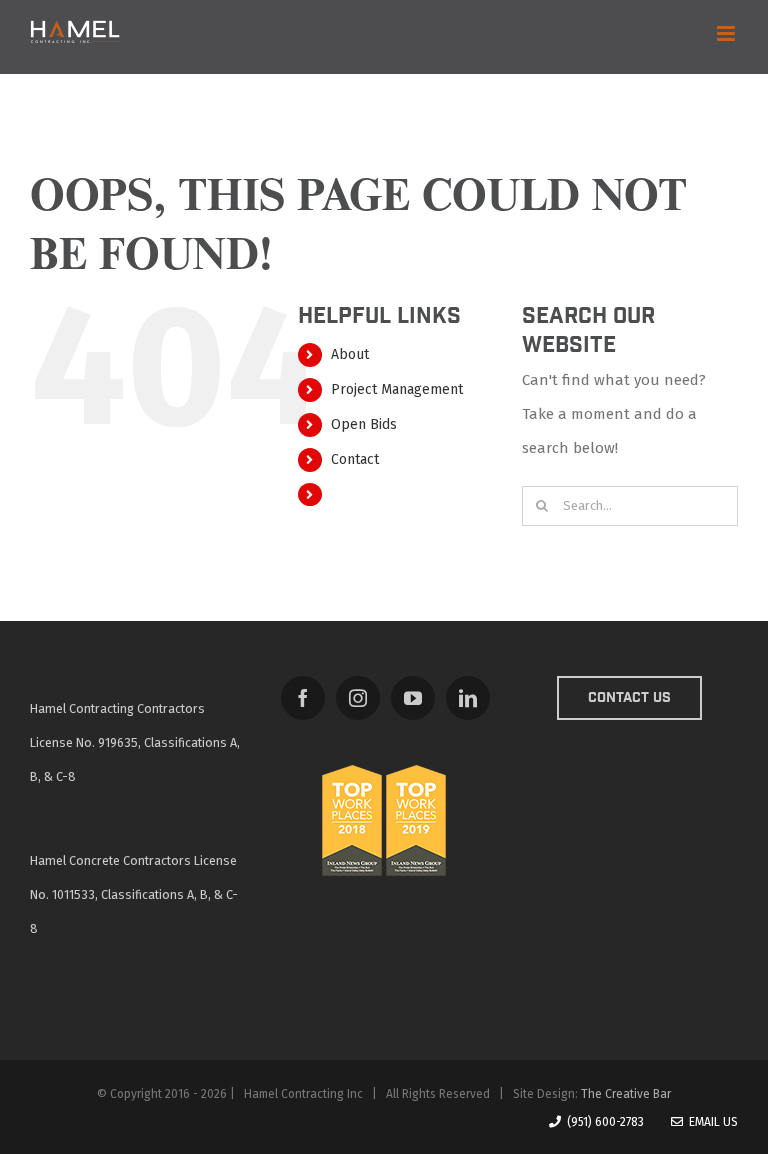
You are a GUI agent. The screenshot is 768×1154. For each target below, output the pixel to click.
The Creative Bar (626, 1094)
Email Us (710, 1122)
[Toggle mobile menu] (727, 33)
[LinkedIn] (468, 698)
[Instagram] (358, 698)
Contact (355, 459)
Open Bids (364, 424)
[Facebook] (303, 698)
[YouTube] (413, 698)
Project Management (397, 389)
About (350, 354)
